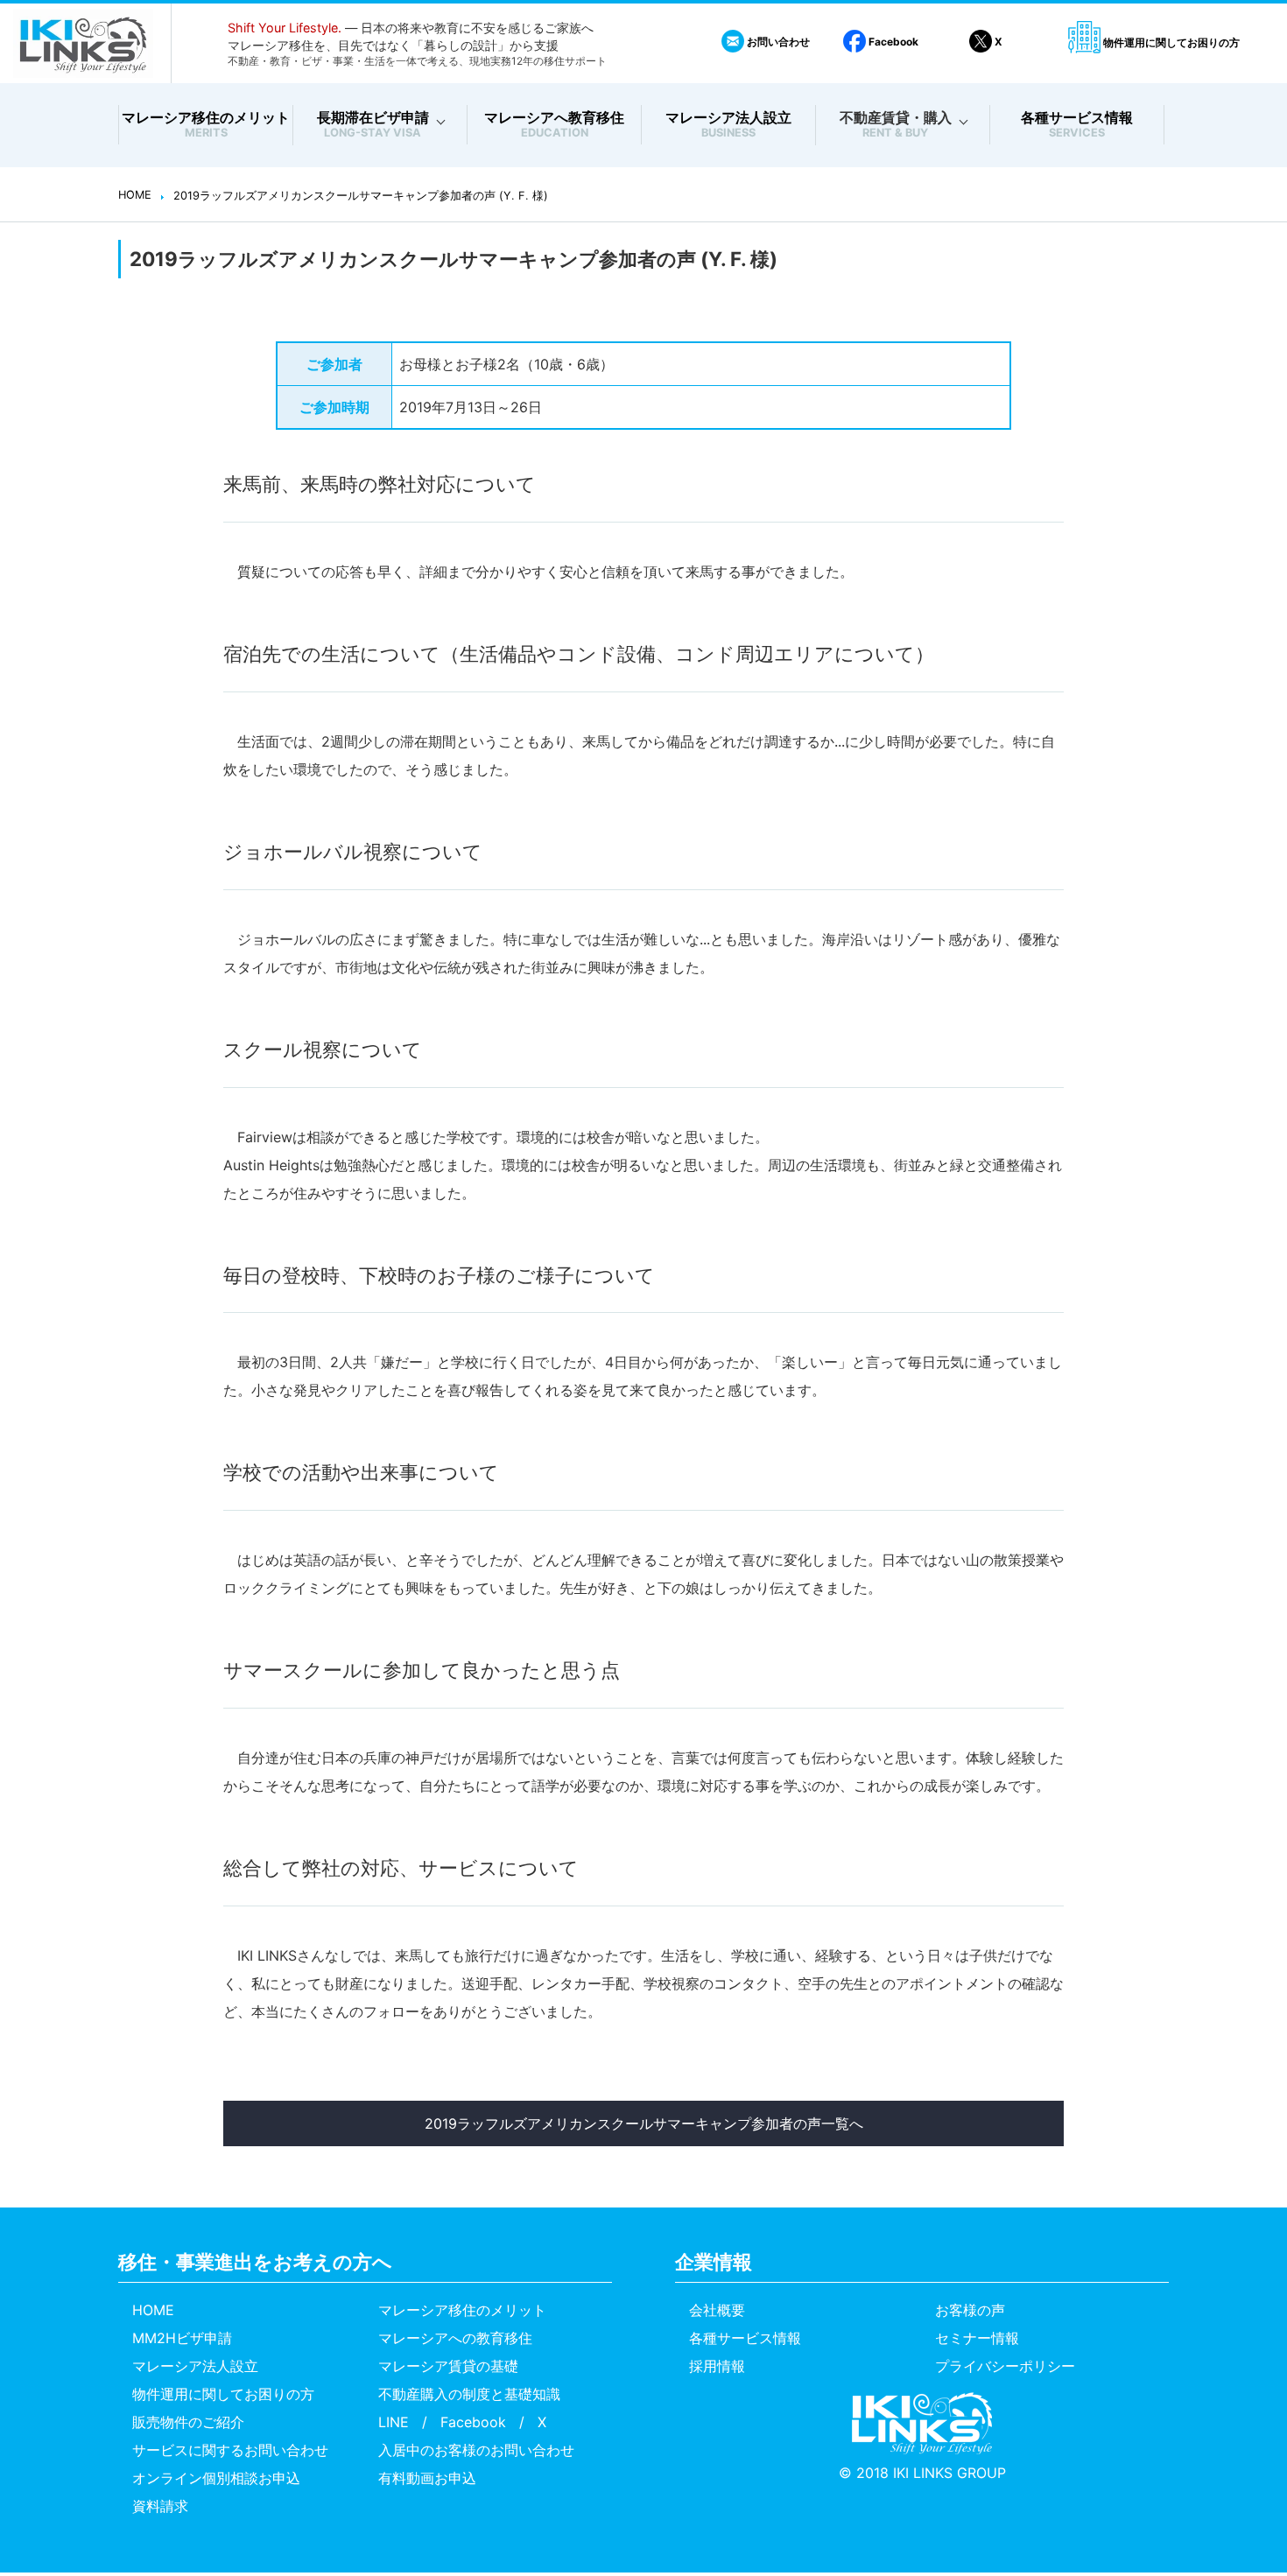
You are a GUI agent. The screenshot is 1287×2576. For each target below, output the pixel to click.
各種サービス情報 (1077, 124)
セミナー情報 (977, 2338)
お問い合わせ (777, 42)
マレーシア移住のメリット (206, 124)
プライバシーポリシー (1005, 2366)
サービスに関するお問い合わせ (230, 2450)
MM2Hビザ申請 (182, 2338)
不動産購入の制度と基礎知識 (469, 2394)
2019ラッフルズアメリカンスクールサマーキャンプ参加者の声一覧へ (644, 2123)
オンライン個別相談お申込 (216, 2478)
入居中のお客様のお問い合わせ (476, 2450)
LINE (394, 2422)
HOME (153, 2310)
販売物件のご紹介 (188, 2422)
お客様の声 (970, 2310)
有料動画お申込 (427, 2478)
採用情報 (717, 2366)
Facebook (892, 42)
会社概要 (717, 2310)
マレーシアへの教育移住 (455, 2338)
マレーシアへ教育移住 (554, 124)
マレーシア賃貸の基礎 (448, 2366)
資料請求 (160, 2506)
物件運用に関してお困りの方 (1170, 42)
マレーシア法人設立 (728, 124)
